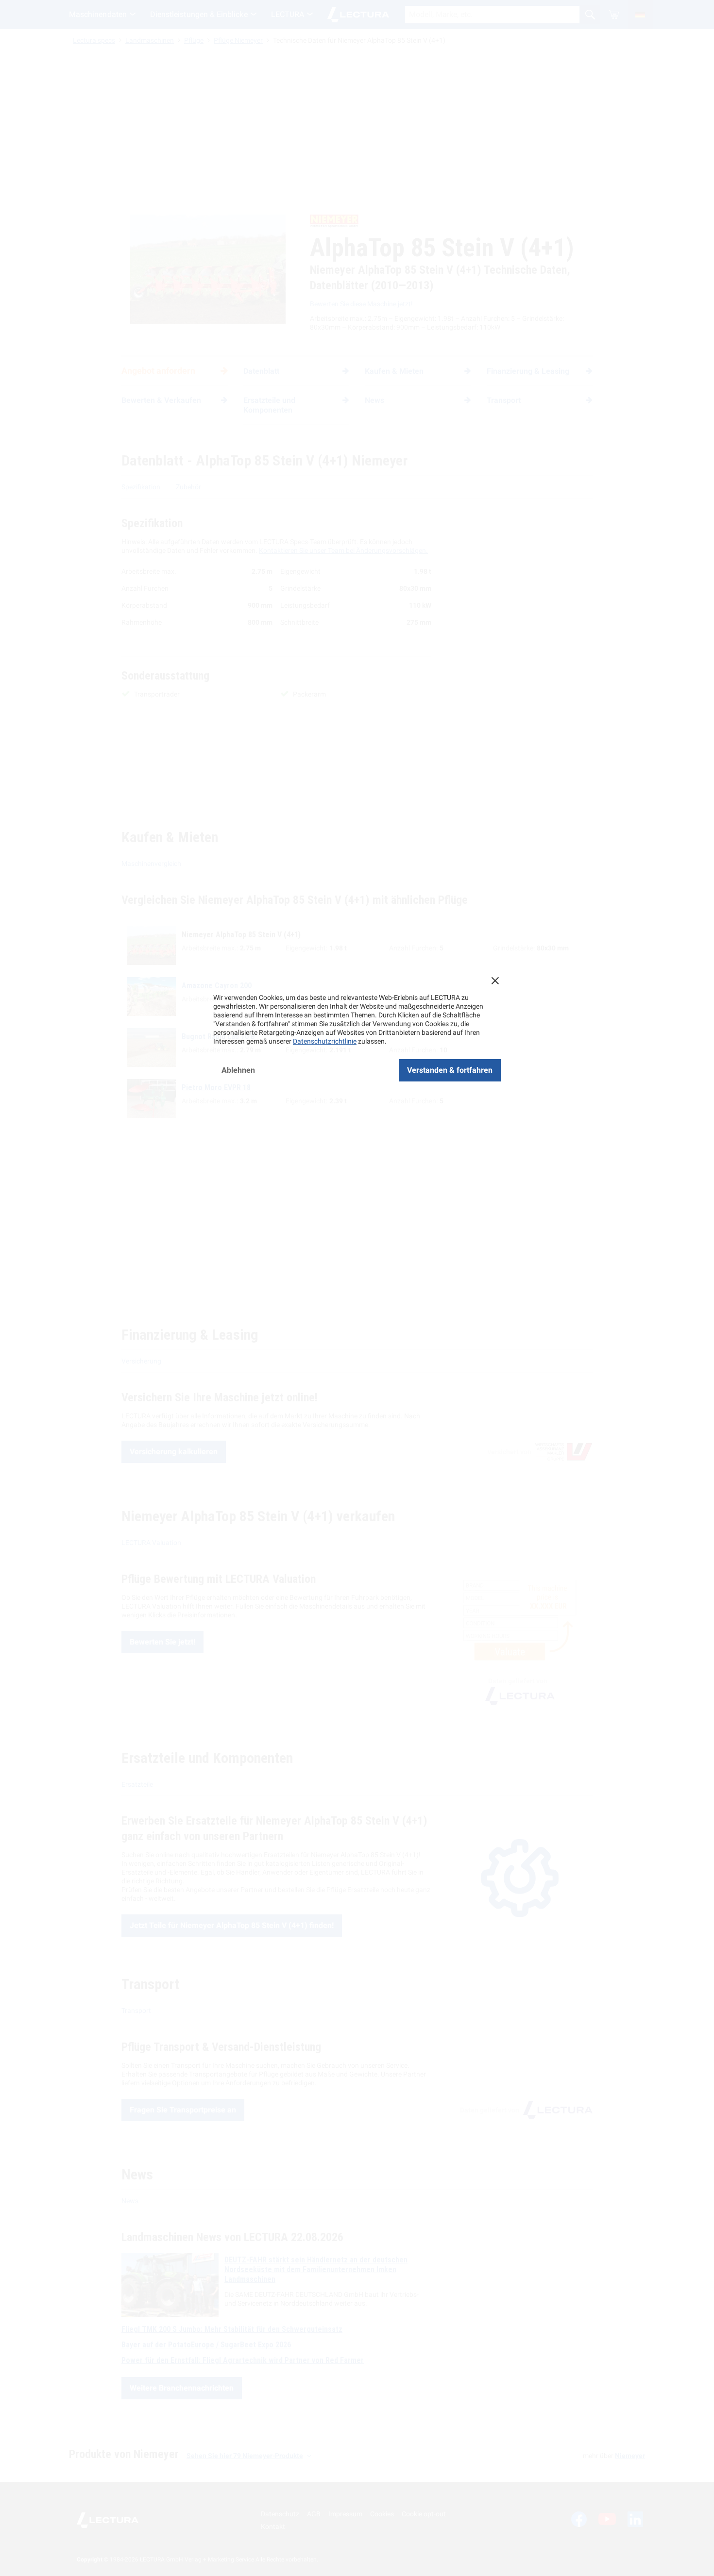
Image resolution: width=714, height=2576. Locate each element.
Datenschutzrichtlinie (325, 1041)
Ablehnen (238, 1070)
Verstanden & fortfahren (450, 1070)
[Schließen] (495, 981)
